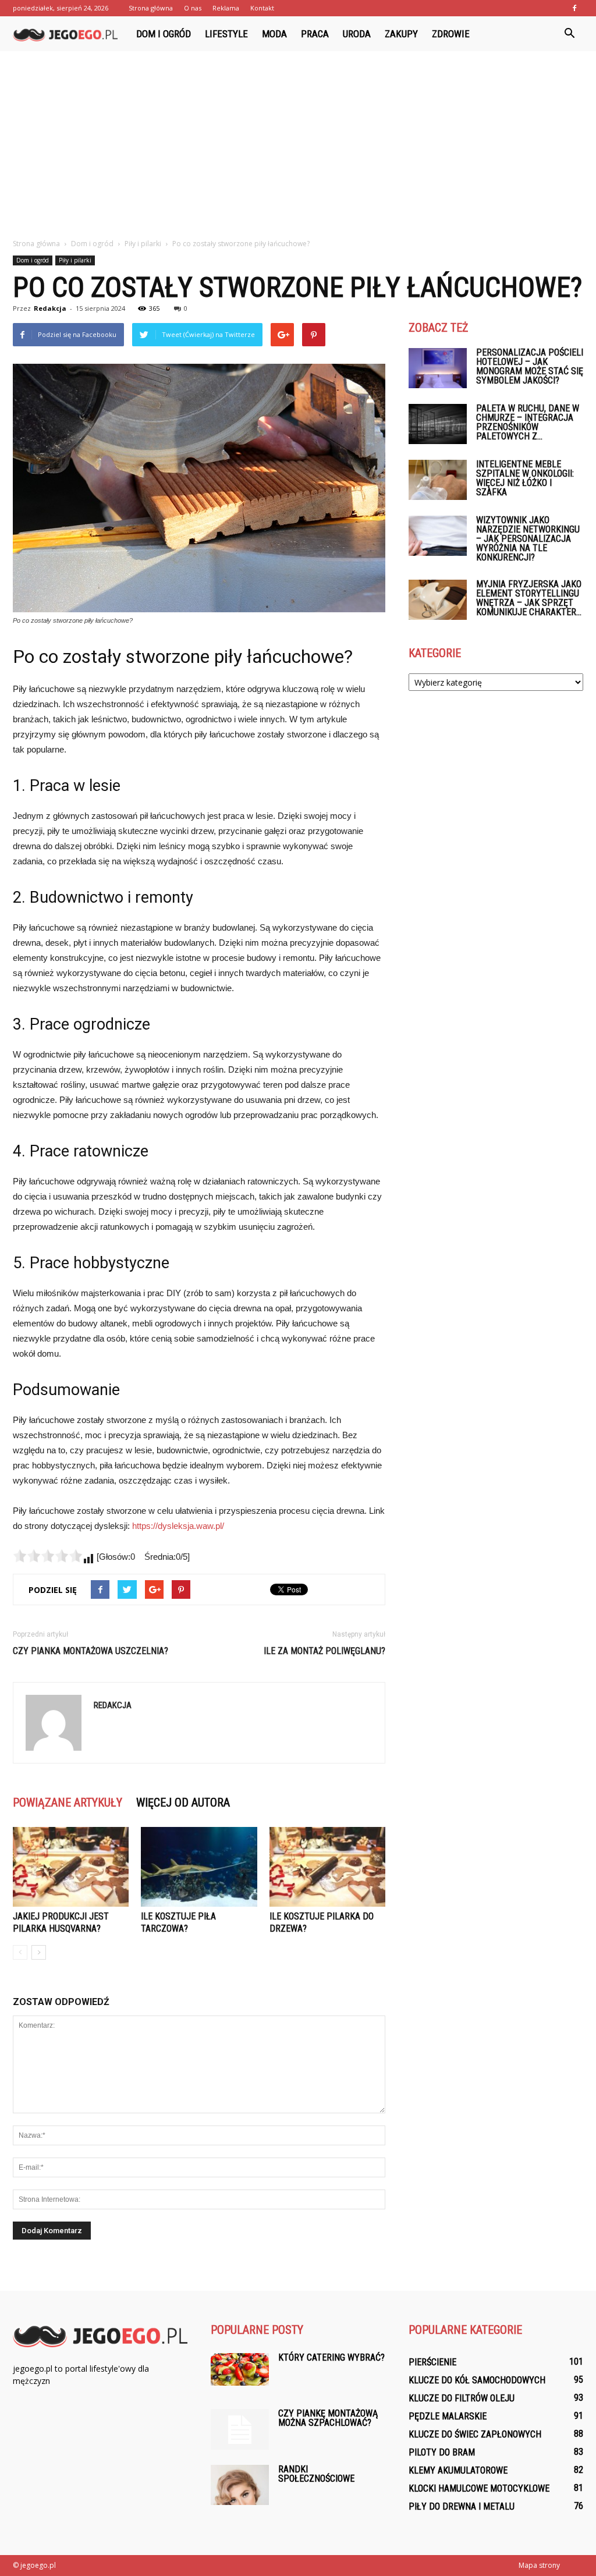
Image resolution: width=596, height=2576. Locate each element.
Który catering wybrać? (331, 2357)
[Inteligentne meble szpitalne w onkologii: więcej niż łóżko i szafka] (438, 480)
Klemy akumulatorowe (458, 2470)
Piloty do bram (442, 2452)
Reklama (226, 8)
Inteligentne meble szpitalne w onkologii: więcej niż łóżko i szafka (525, 478)
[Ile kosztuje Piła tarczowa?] (199, 1867)
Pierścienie (432, 2362)
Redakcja (50, 308)
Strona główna (151, 8)
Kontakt (262, 8)
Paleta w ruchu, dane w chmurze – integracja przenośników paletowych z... (528, 422)
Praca (315, 34)
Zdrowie (451, 34)
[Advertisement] (298, 139)
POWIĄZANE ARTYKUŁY (68, 1803)
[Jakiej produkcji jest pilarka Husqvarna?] (71, 1867)
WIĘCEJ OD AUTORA (183, 1803)
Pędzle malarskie (448, 2416)
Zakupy (401, 34)
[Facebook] (574, 8)
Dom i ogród (164, 34)
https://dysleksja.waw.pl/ (178, 1526)
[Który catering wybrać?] (240, 2369)
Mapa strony (539, 2565)
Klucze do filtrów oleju (462, 2398)
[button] (569, 34)
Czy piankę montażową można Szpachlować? (328, 2418)
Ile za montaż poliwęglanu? (324, 1651)
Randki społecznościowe (316, 2474)
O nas (193, 8)
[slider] (48, 1556)
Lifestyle (226, 34)
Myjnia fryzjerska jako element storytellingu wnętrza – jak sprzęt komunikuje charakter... (529, 598)
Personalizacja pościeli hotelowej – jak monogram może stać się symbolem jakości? (530, 366)
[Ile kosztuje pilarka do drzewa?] (327, 1867)
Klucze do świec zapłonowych (475, 2434)
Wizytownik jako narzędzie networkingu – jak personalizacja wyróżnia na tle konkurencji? (528, 539)
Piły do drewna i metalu (462, 2506)
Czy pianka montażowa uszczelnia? (91, 1651)
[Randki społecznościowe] (240, 2485)
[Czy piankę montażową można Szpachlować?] (240, 2429)
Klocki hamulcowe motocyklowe (479, 2488)
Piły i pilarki (75, 260)
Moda (274, 34)
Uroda (357, 34)
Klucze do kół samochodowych (477, 2380)
